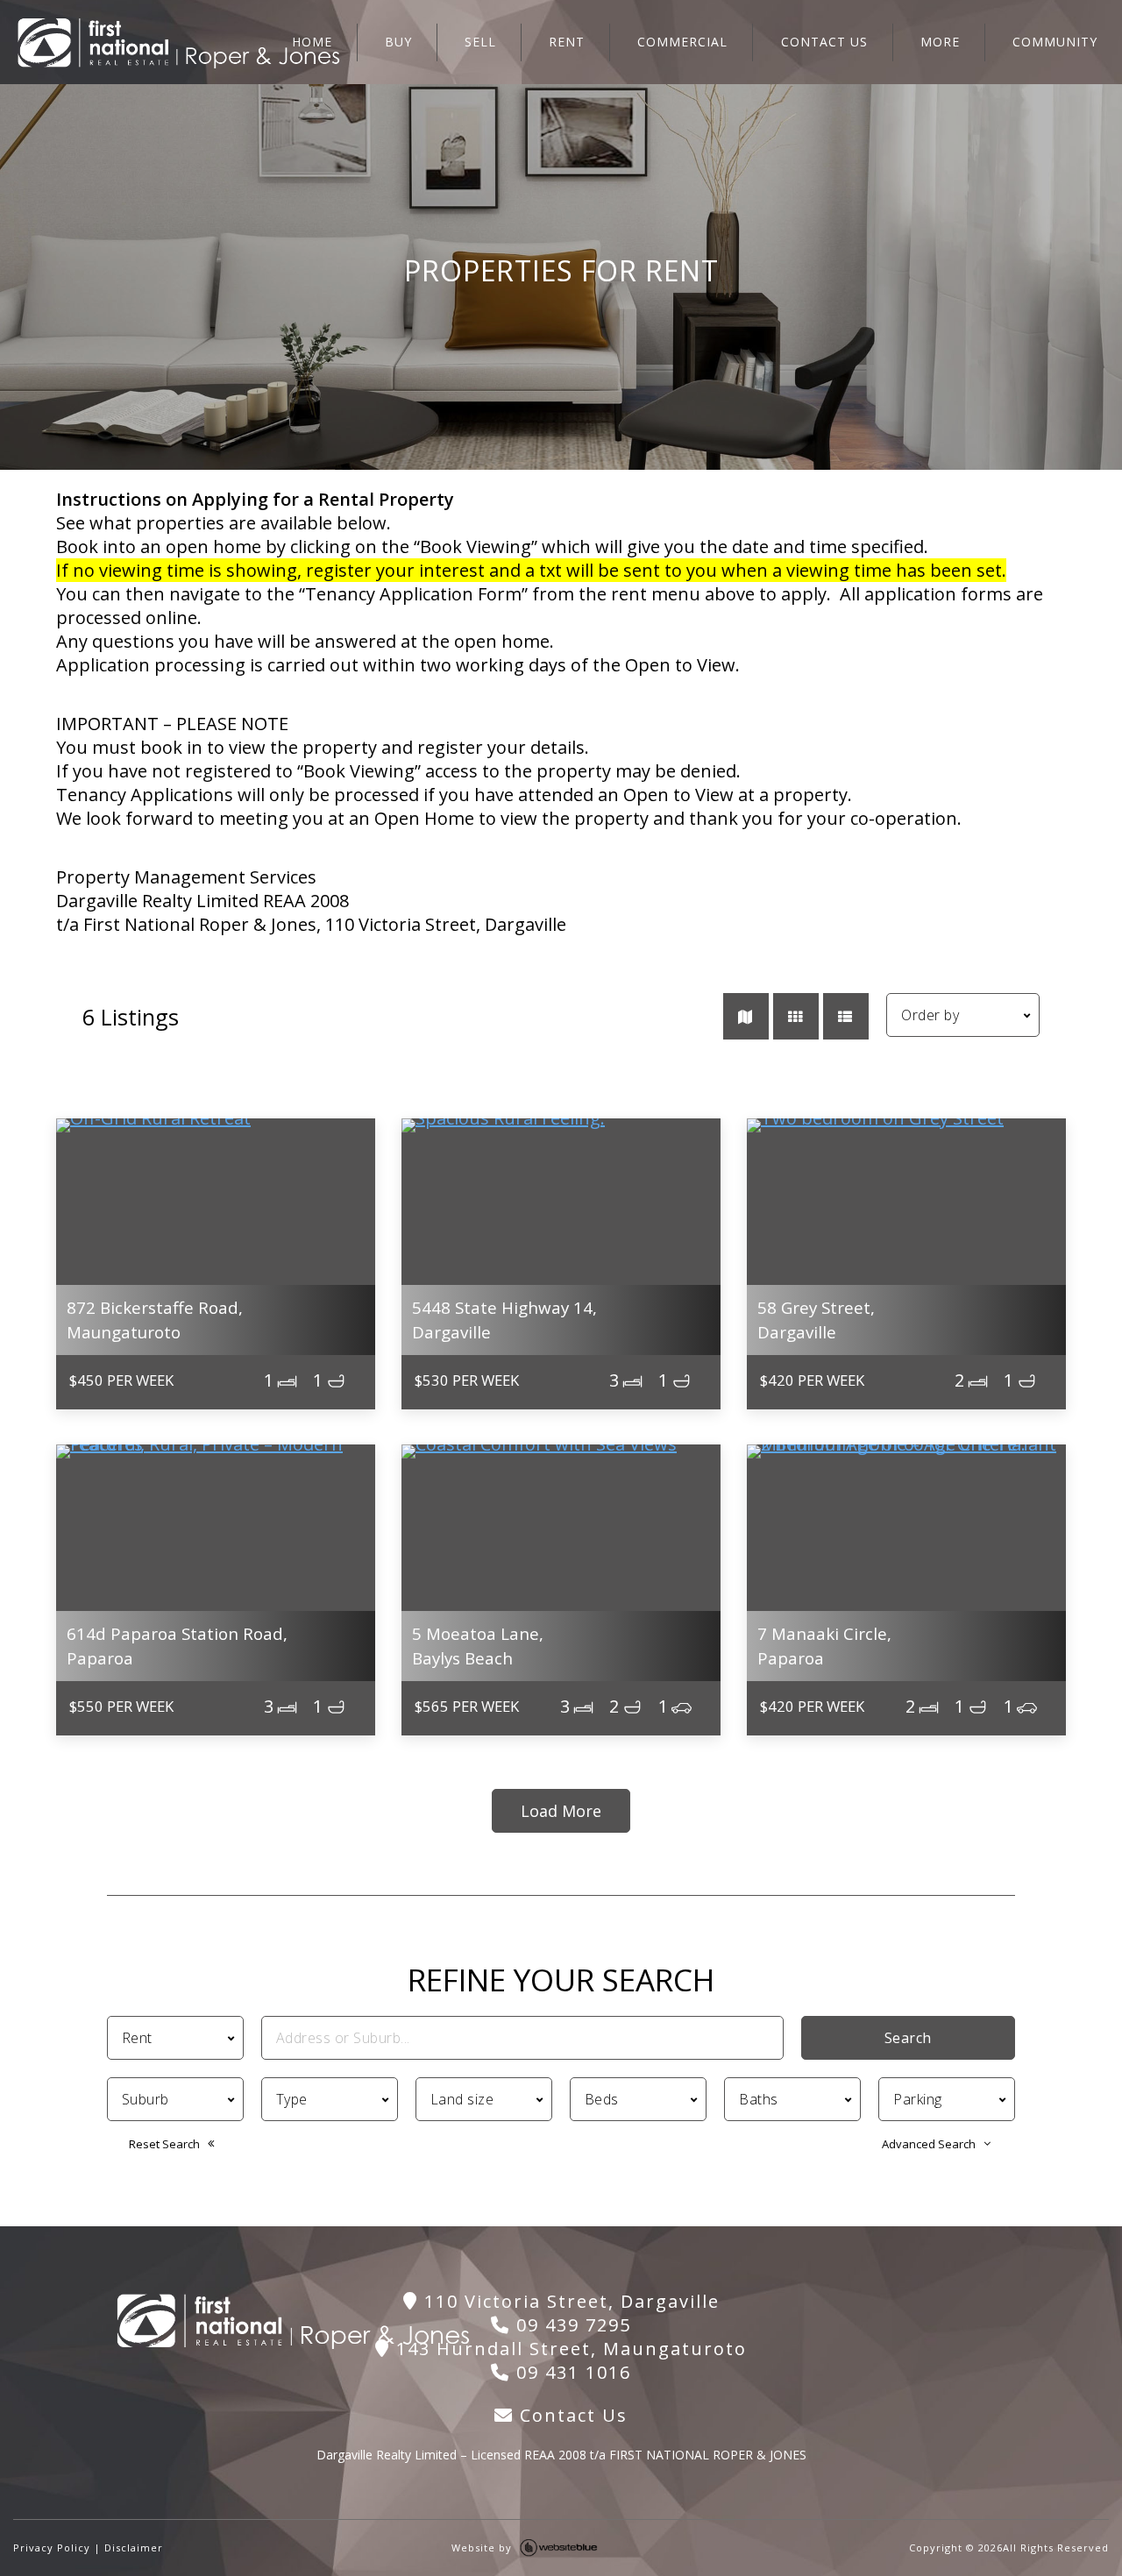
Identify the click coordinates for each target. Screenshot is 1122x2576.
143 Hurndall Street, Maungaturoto (568, 2349)
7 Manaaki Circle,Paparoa (824, 1646)
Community (1055, 42)
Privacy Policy (52, 2548)
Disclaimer (134, 2548)
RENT (567, 42)
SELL (480, 42)
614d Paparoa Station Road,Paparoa (177, 1646)
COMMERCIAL (682, 42)
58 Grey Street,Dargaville (816, 1320)
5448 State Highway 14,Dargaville (504, 1320)
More (940, 42)
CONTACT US (824, 42)
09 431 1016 (571, 2372)
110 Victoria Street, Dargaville (569, 2301)
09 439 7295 (571, 2325)
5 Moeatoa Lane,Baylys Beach (478, 1646)
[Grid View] (796, 1016)
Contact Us (571, 2415)
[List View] (846, 1016)
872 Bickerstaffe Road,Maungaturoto (155, 1320)
